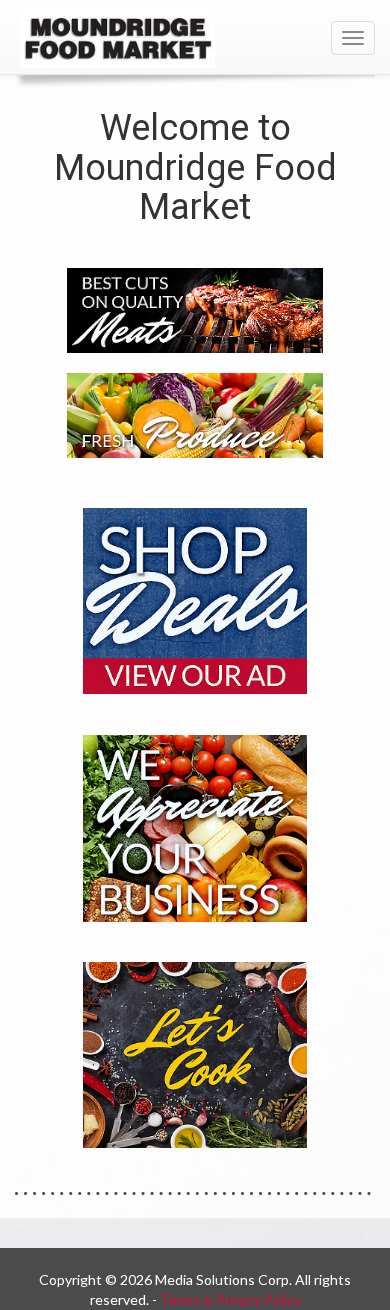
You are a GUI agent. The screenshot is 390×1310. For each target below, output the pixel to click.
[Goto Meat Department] (195, 308)
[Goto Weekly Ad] (195, 599)
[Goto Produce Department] (195, 413)
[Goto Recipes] (195, 1053)
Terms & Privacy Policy (230, 1299)
